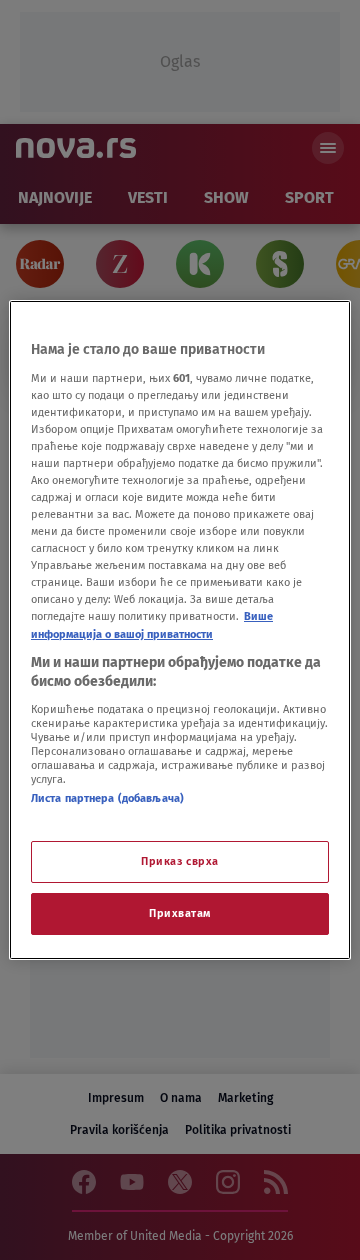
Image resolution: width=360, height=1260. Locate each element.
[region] (180, 630)
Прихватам (180, 913)
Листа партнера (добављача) (107, 798)
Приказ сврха (180, 861)
